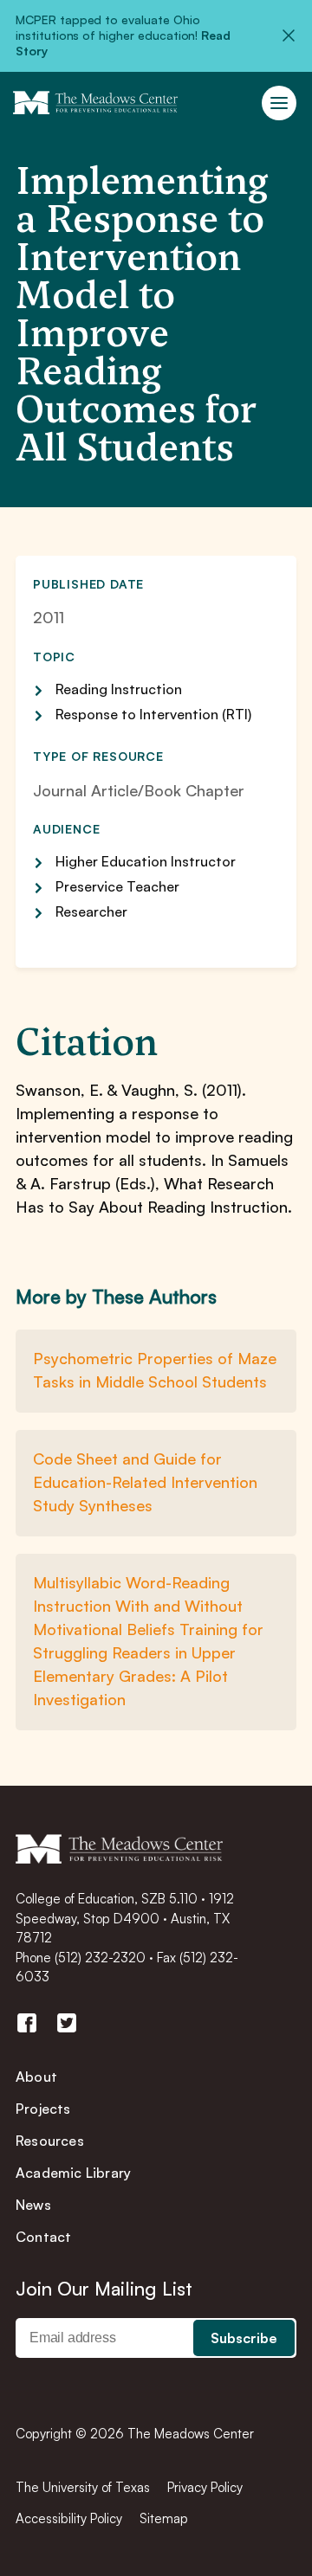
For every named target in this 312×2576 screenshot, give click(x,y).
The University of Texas (83, 2487)
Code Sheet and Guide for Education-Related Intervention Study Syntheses (145, 1482)
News (33, 2205)
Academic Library (73, 2173)
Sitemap (164, 2518)
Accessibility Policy (69, 2518)
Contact (43, 2237)
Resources (50, 2141)
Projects (43, 2109)
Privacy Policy (205, 2487)
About (36, 2077)
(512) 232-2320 (100, 1958)
